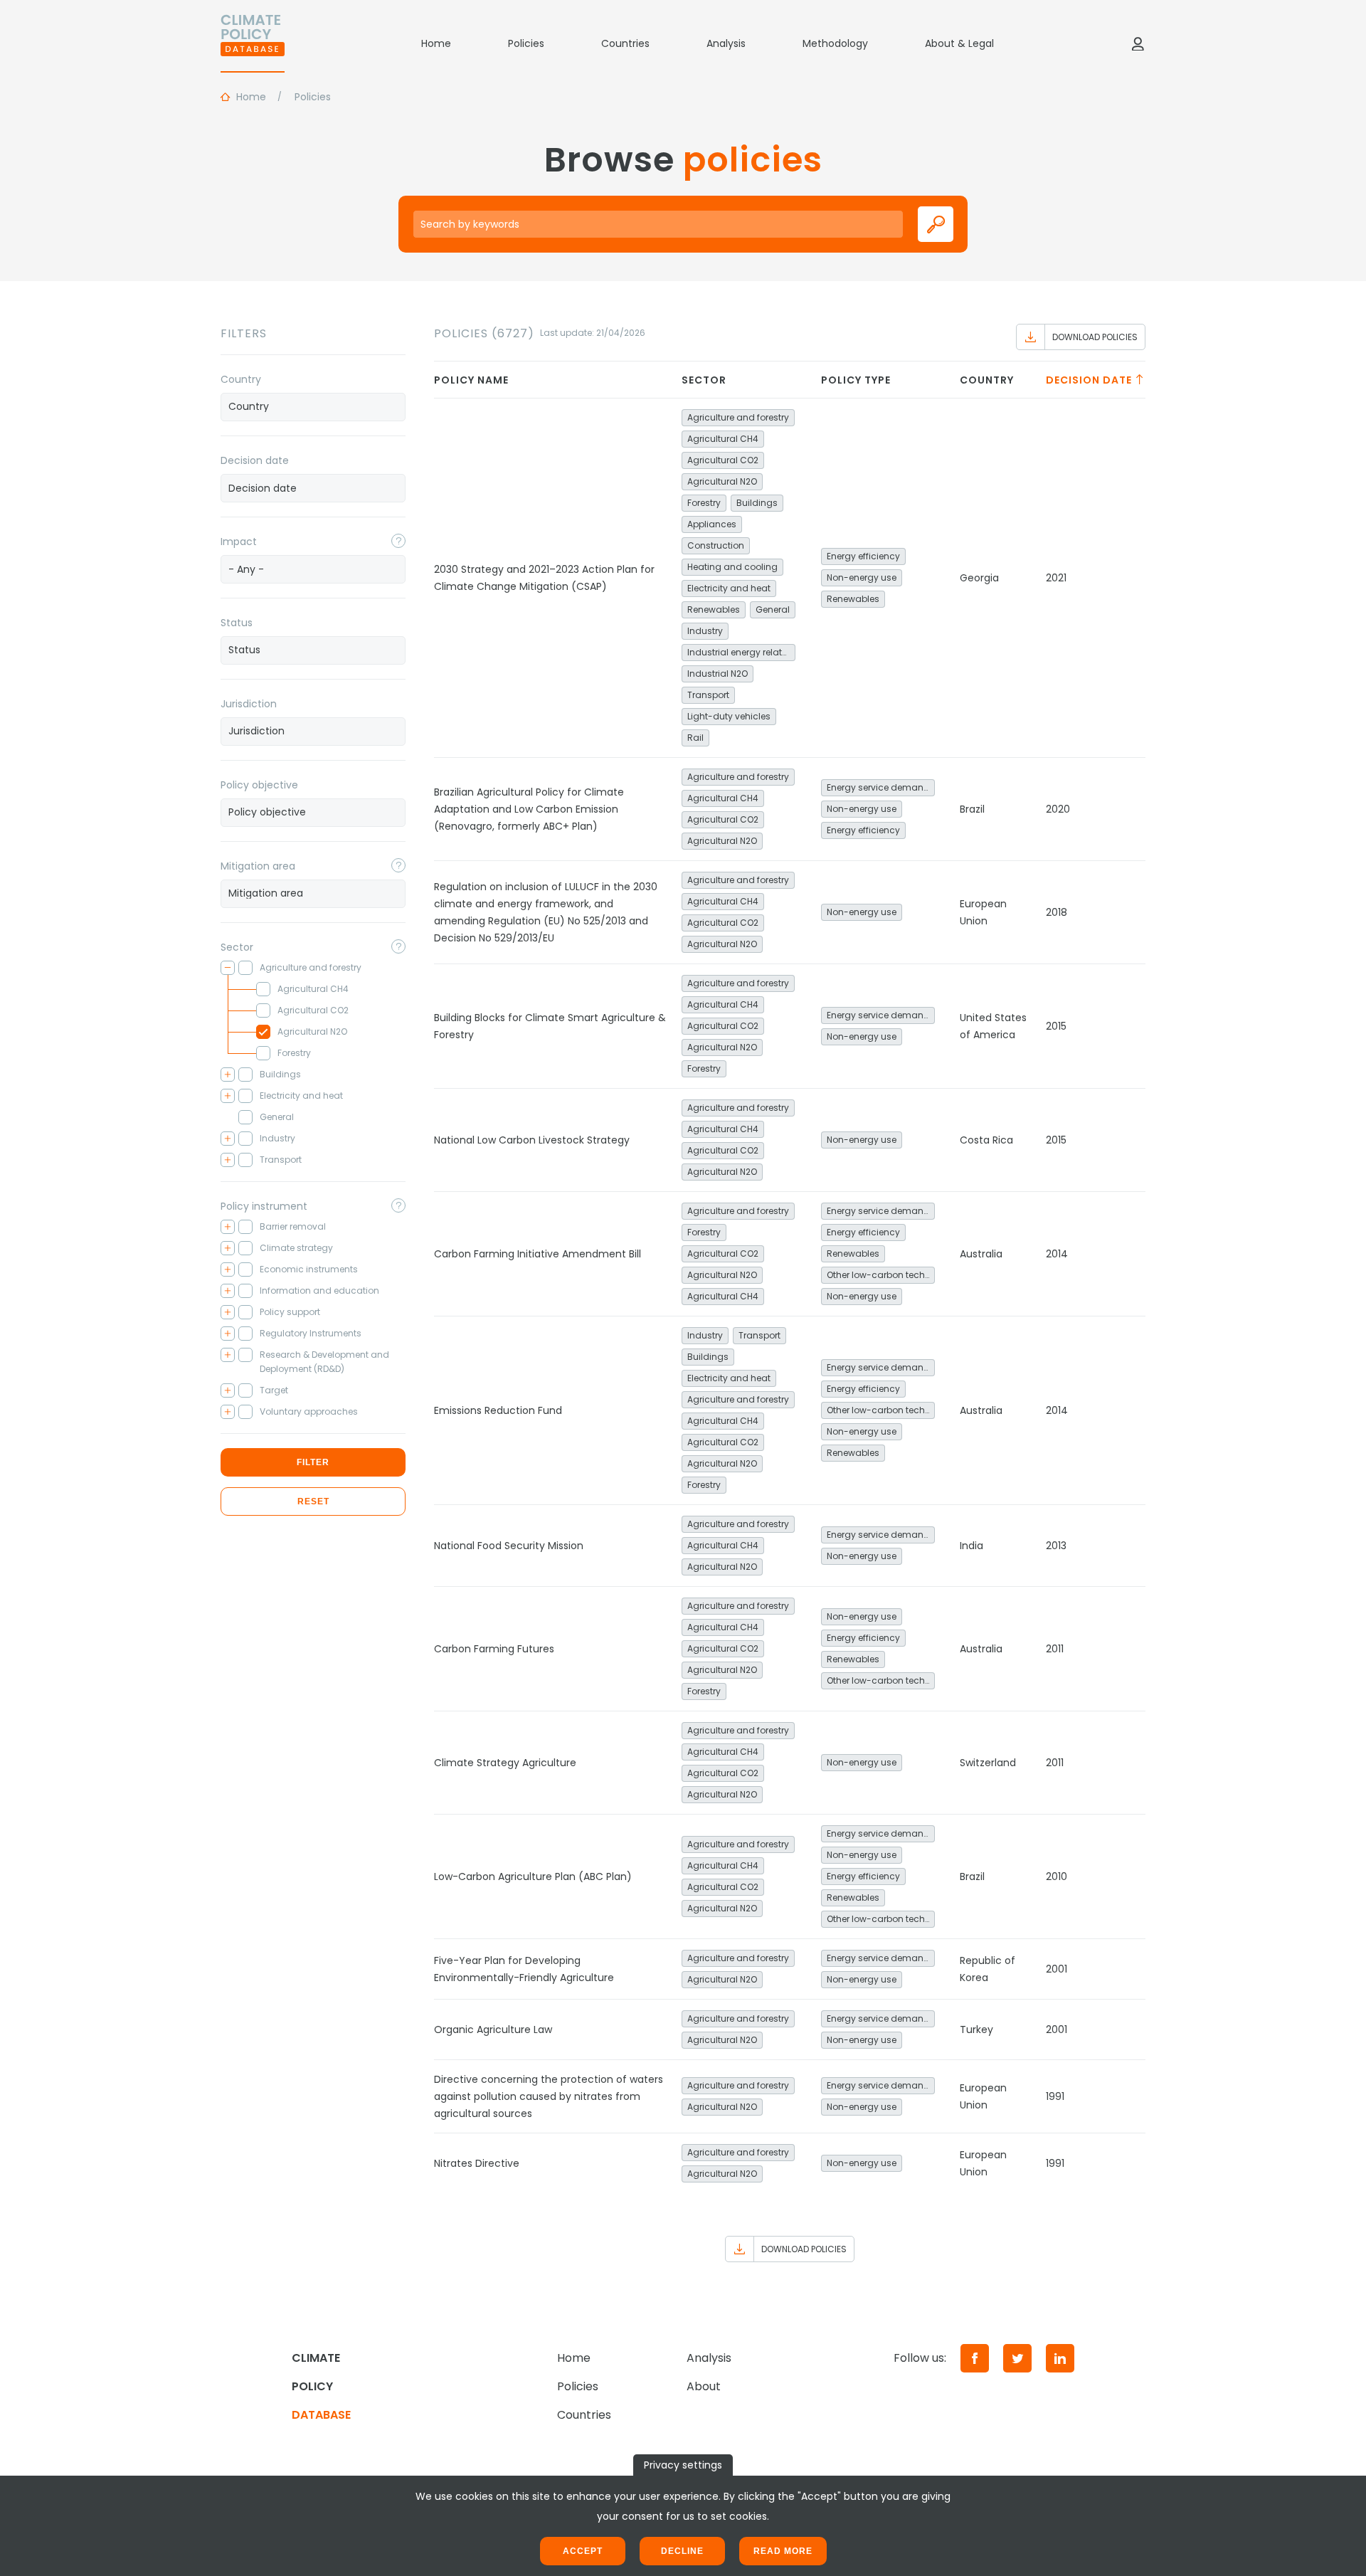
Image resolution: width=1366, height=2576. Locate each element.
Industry (705, 631)
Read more (783, 2551)
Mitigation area (258, 866)
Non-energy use (862, 577)
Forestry (704, 503)
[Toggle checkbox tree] (228, 968)
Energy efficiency (863, 556)
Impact (239, 542)
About (704, 2386)
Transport (708, 695)
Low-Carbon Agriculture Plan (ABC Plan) (533, 1876)
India (971, 1546)
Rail (695, 738)
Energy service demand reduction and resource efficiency (881, 787)
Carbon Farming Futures (494, 1649)
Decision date (255, 460)
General (773, 609)
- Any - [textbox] (246, 569)
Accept (583, 2551)
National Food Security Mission (509, 1546)
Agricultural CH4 (723, 439)
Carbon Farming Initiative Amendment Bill (538, 1254)
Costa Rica (986, 1140)
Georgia (979, 578)
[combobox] (313, 407)
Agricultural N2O (722, 481)
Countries (625, 43)
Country (241, 379)
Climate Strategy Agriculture (505, 1763)
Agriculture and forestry (738, 417)
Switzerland (988, 1763)
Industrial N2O (718, 674)
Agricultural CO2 (723, 460)
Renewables (714, 609)
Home (436, 43)
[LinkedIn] (1060, 2358)
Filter (313, 1462)
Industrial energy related (740, 652)
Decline (682, 2551)
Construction (716, 545)
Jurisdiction (249, 704)
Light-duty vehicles (729, 716)
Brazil (972, 809)
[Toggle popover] (398, 541)
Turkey (976, 2029)
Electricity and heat (729, 588)
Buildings (757, 503)
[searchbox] (313, 406)
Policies (526, 43)
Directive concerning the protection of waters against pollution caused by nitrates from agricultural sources (549, 2096)
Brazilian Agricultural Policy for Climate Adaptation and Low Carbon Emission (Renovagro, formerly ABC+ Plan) (529, 809)
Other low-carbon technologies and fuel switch (881, 1275)
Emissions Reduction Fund (498, 1410)
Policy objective (259, 785)
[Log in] (1138, 43)
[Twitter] (1017, 2358)
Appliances (712, 524)
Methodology (835, 43)
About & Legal (959, 43)
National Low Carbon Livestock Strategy (532, 1140)
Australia (981, 1254)
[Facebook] (975, 2358)
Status (237, 623)
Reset (313, 1501)
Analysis (726, 43)
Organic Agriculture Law (493, 2029)
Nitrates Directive (477, 2163)
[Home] (253, 43)
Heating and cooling (732, 567)
